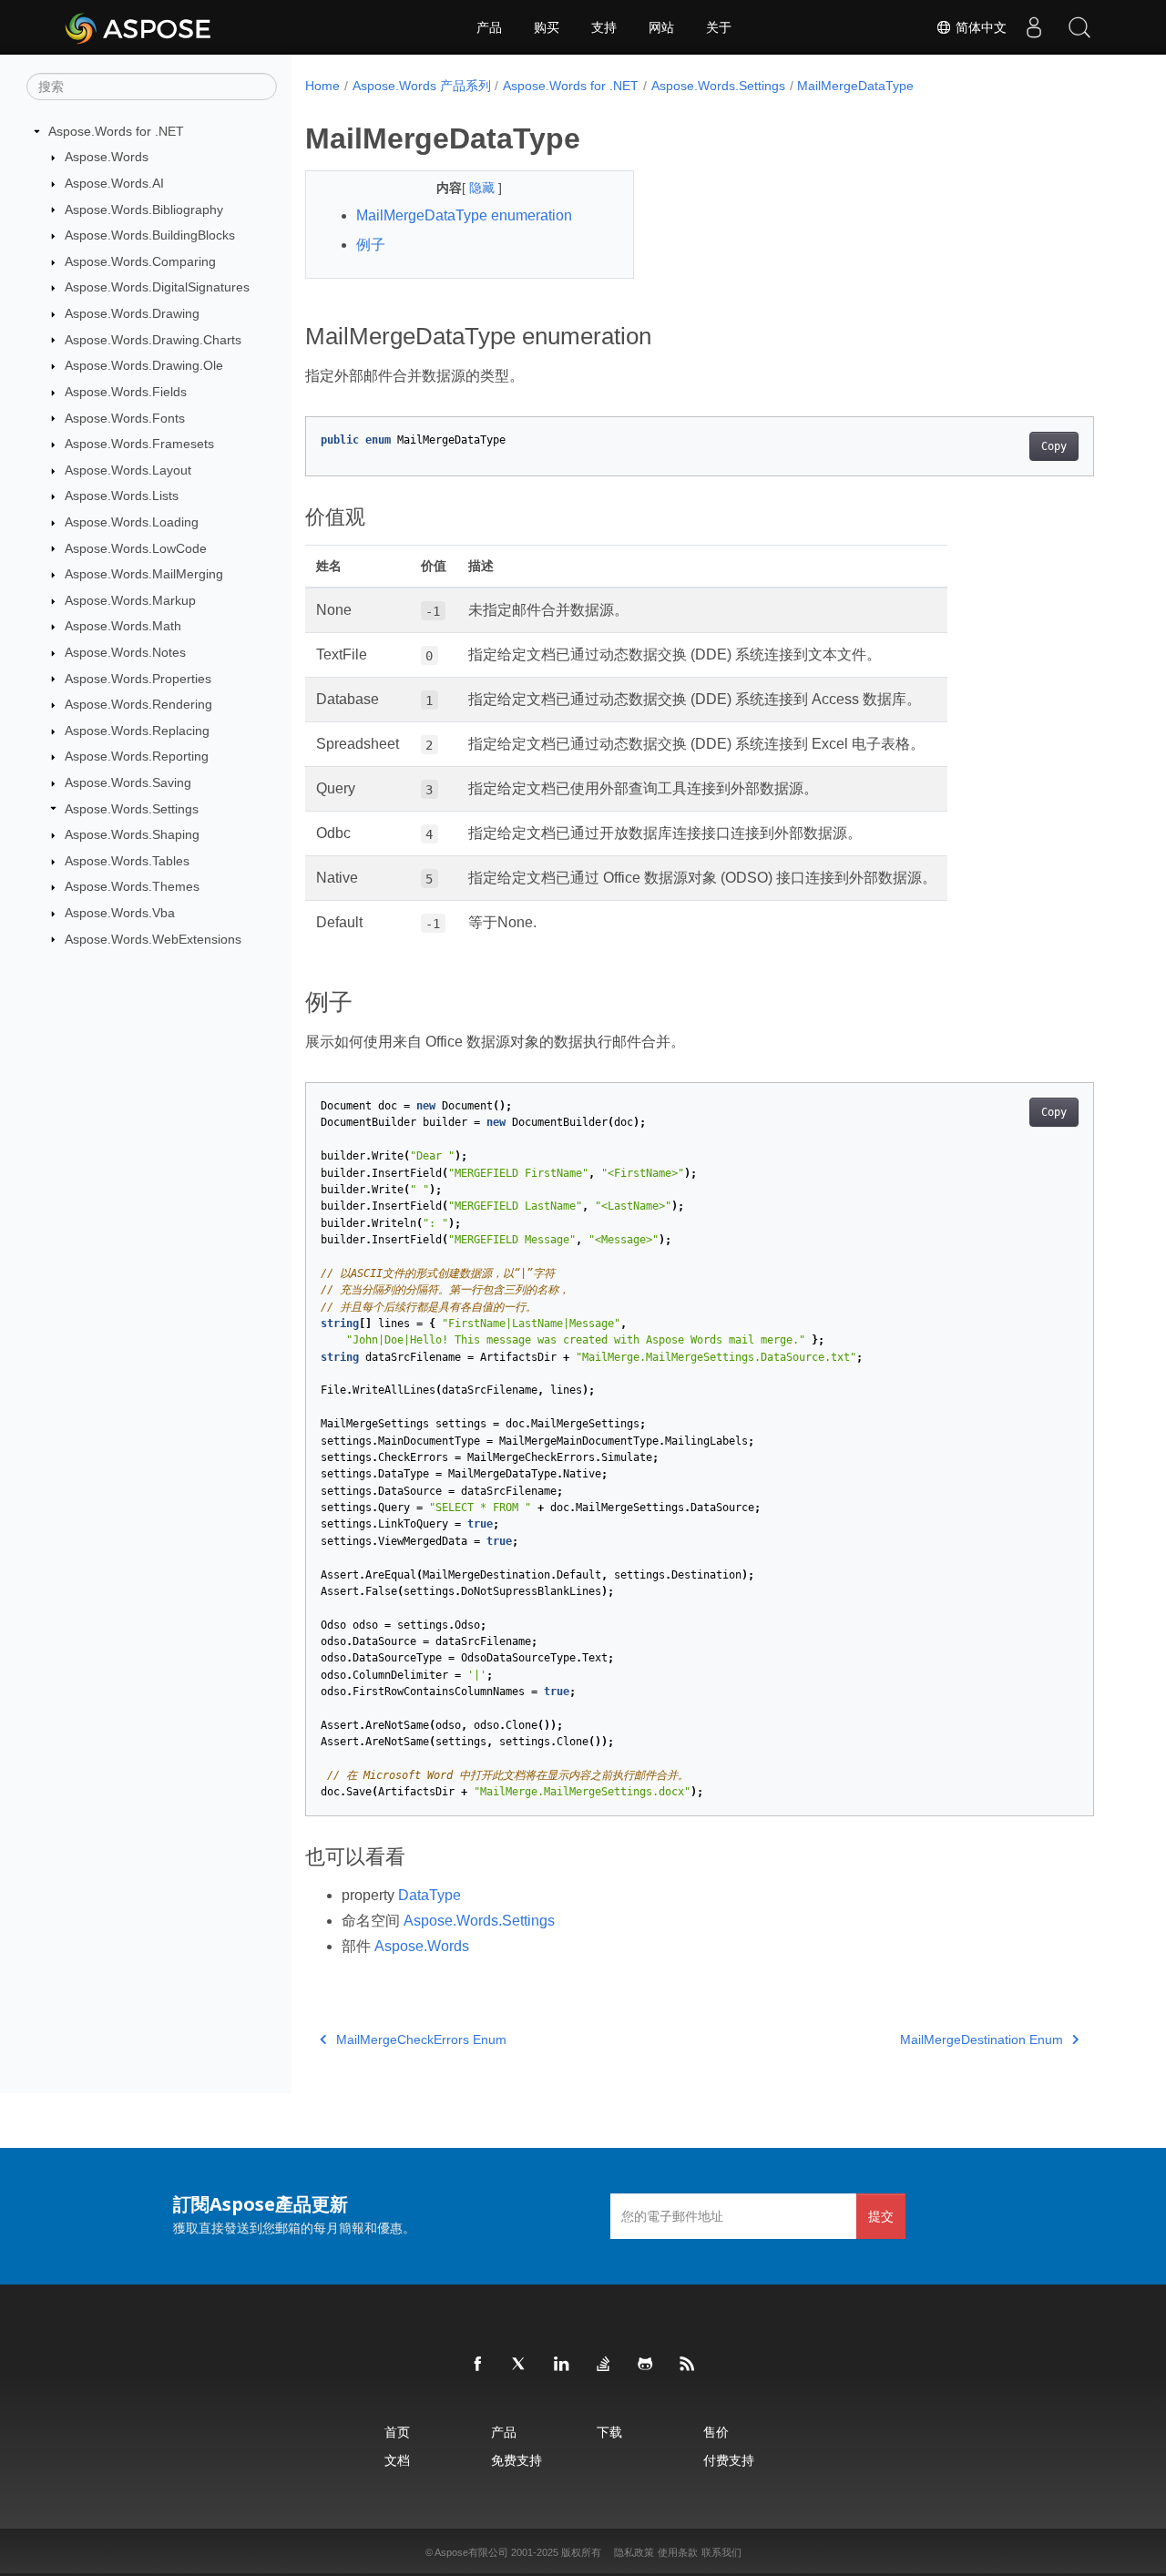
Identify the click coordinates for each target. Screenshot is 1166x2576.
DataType (430, 1895)
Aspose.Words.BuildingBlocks (150, 235)
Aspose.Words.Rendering (138, 704)
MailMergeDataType (855, 86)
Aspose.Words (107, 157)
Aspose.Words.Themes (132, 886)
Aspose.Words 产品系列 (422, 86)
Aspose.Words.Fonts (125, 418)
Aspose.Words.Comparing (140, 261)
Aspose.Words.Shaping (132, 834)
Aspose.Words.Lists (122, 496)
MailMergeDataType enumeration (464, 215)
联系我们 (721, 2552)
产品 (489, 27)
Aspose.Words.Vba (120, 913)
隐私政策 (634, 2552)
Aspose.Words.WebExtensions (153, 939)
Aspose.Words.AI (114, 183)
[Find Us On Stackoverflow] (604, 2365)
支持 (604, 27)
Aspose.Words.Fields (126, 392)
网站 (661, 27)
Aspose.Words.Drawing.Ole (144, 365)
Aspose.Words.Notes (125, 652)
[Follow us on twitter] (520, 2365)
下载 (609, 2432)
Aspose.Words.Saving (128, 782)
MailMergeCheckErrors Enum (421, 2039)
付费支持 (729, 2460)
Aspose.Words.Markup (130, 600)
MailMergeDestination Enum (982, 2039)
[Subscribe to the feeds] (688, 2365)
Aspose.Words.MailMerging (144, 574)
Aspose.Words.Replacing (137, 731)
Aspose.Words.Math (123, 626)
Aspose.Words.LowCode (136, 548)
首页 (397, 2432)
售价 (716, 2432)
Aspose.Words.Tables (127, 861)
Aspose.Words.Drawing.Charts (153, 340)
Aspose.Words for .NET (116, 131)
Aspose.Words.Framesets (139, 444)
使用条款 (678, 2552)
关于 (719, 27)
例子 (371, 245)
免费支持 (517, 2460)
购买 (547, 27)
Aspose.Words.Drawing (132, 313)
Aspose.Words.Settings (132, 809)
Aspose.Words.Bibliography (144, 210)
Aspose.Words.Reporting (137, 756)
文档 (397, 2460)
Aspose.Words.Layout (128, 470)
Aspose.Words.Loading (132, 522)
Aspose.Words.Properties (138, 679)
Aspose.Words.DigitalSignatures (157, 287)
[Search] (1079, 27)
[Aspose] (139, 27)
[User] (1034, 27)
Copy (1054, 446)
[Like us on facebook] (478, 2365)
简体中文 (979, 27)
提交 (881, 2216)
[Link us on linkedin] (562, 2365)
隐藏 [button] (484, 188)
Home (322, 86)
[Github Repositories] (646, 2365)
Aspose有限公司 (471, 2552)
